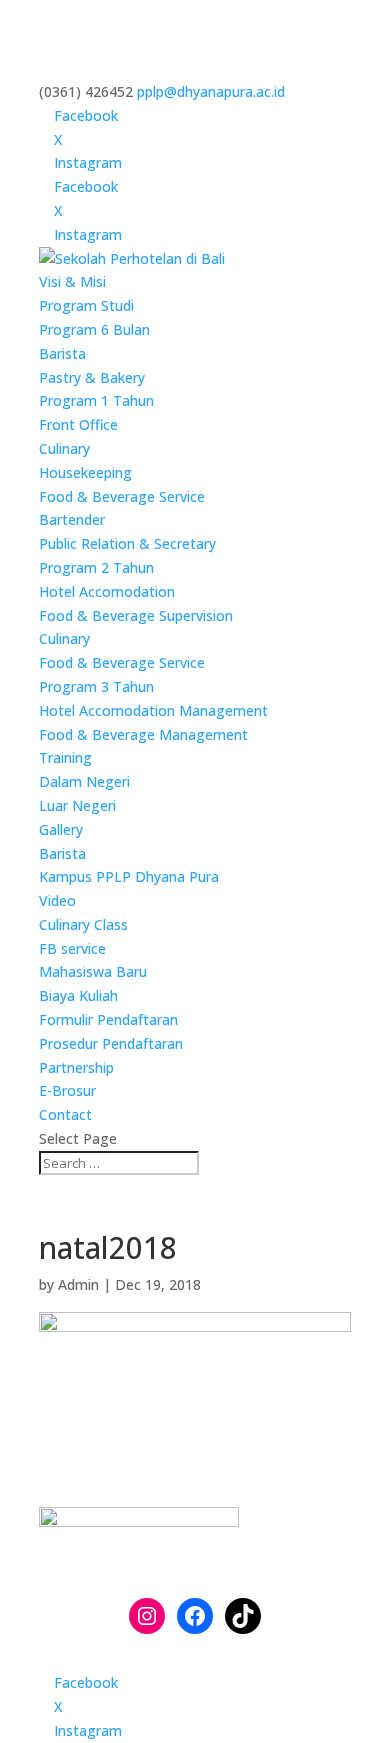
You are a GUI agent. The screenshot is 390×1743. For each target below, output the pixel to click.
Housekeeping (85, 472)
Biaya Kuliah (78, 995)
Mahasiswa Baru (93, 971)
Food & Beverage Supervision (136, 615)
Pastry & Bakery (92, 377)
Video (57, 900)
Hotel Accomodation (107, 591)
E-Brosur (67, 1090)
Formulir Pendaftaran (108, 1019)
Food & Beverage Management (143, 734)
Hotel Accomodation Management (153, 710)
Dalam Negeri (84, 781)
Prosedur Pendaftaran (111, 1043)
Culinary (64, 448)
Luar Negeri (77, 805)
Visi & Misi (72, 281)
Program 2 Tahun (96, 567)
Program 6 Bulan (94, 329)
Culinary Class (83, 924)
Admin (78, 1284)
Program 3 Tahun (96, 686)
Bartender (72, 519)
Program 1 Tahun (96, 400)
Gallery (61, 829)
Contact (65, 1114)
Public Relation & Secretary (127, 543)
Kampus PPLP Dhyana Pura (129, 876)
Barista (62, 353)
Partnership (76, 1067)
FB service (72, 948)
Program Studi (86, 305)
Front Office (78, 424)
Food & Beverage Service (122, 496)
